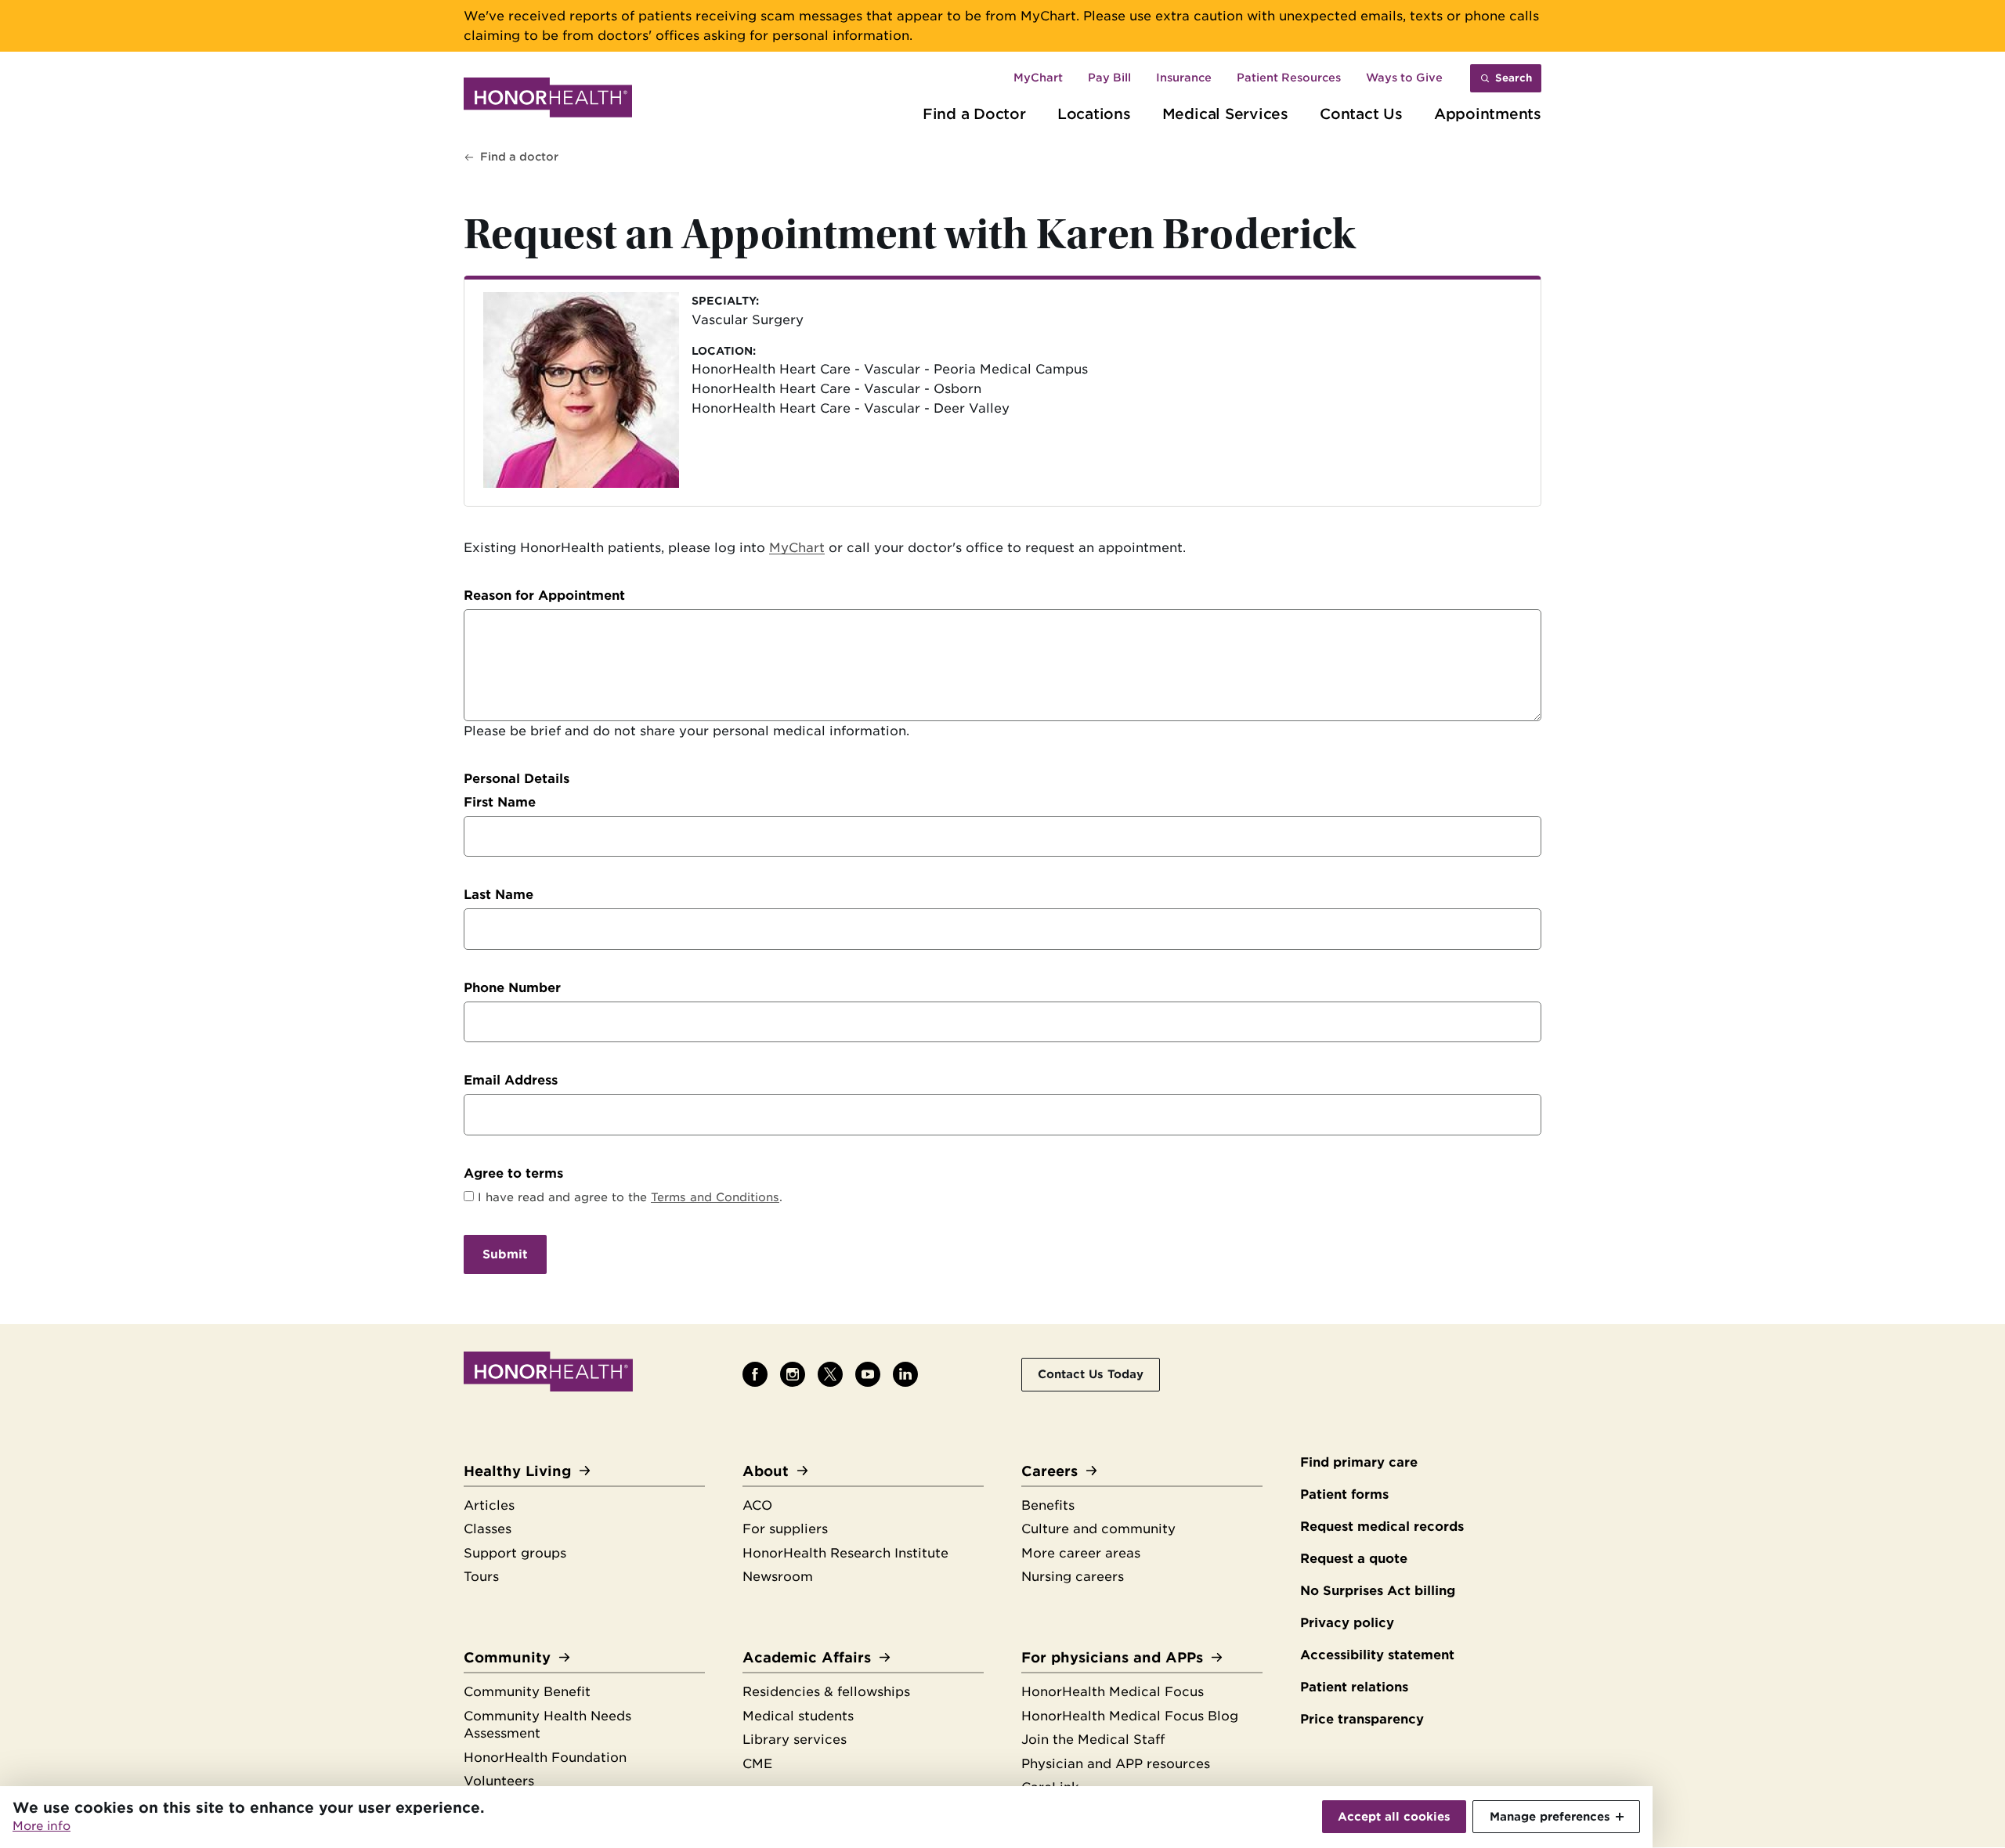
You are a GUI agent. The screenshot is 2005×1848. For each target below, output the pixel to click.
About (766, 1471)
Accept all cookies (1394, 1816)
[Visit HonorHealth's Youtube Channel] (868, 1374)
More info (42, 1826)
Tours (481, 1577)
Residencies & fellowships (826, 1692)
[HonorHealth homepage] (548, 100)
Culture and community (1098, 1529)
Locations (1094, 114)
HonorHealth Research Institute (845, 1553)
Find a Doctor (974, 114)
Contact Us (1361, 114)
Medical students (798, 1716)
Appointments (1488, 114)
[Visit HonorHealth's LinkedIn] (905, 1374)
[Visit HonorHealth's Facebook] (755, 1374)
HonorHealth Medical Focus (1113, 1692)
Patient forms (1344, 1494)
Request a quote (1354, 1559)
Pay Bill (1109, 78)
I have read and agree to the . (630, 1197)
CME (757, 1764)
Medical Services (1225, 114)
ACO (757, 1505)
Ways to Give (1404, 78)
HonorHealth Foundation (545, 1758)
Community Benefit (527, 1692)
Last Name (499, 895)
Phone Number (512, 988)
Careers (1049, 1471)
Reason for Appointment (544, 596)
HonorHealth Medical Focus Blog (1130, 1716)
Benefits (1048, 1505)
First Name (500, 802)
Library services (795, 1740)
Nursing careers (1073, 1577)
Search (1514, 78)
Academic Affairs (807, 1657)
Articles (489, 1505)
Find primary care (1359, 1462)
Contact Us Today (1091, 1374)
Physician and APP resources (1116, 1764)
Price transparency (1362, 1719)
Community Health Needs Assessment (547, 1725)
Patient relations (1354, 1687)
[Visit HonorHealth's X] (830, 1374)
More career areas (1081, 1553)
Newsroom (778, 1577)
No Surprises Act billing (1378, 1591)
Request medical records (1382, 1527)
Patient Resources (1289, 78)
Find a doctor (519, 157)
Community (507, 1657)
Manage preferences (1550, 1816)
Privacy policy (1347, 1623)
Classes (488, 1529)
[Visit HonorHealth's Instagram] (793, 1374)
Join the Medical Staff (1093, 1740)
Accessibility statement (1377, 1655)
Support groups (515, 1553)
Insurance (1184, 78)
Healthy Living (517, 1471)
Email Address (511, 1080)
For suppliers (785, 1529)
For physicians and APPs (1112, 1657)
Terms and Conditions (715, 1197)
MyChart (1038, 78)
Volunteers (499, 1781)
